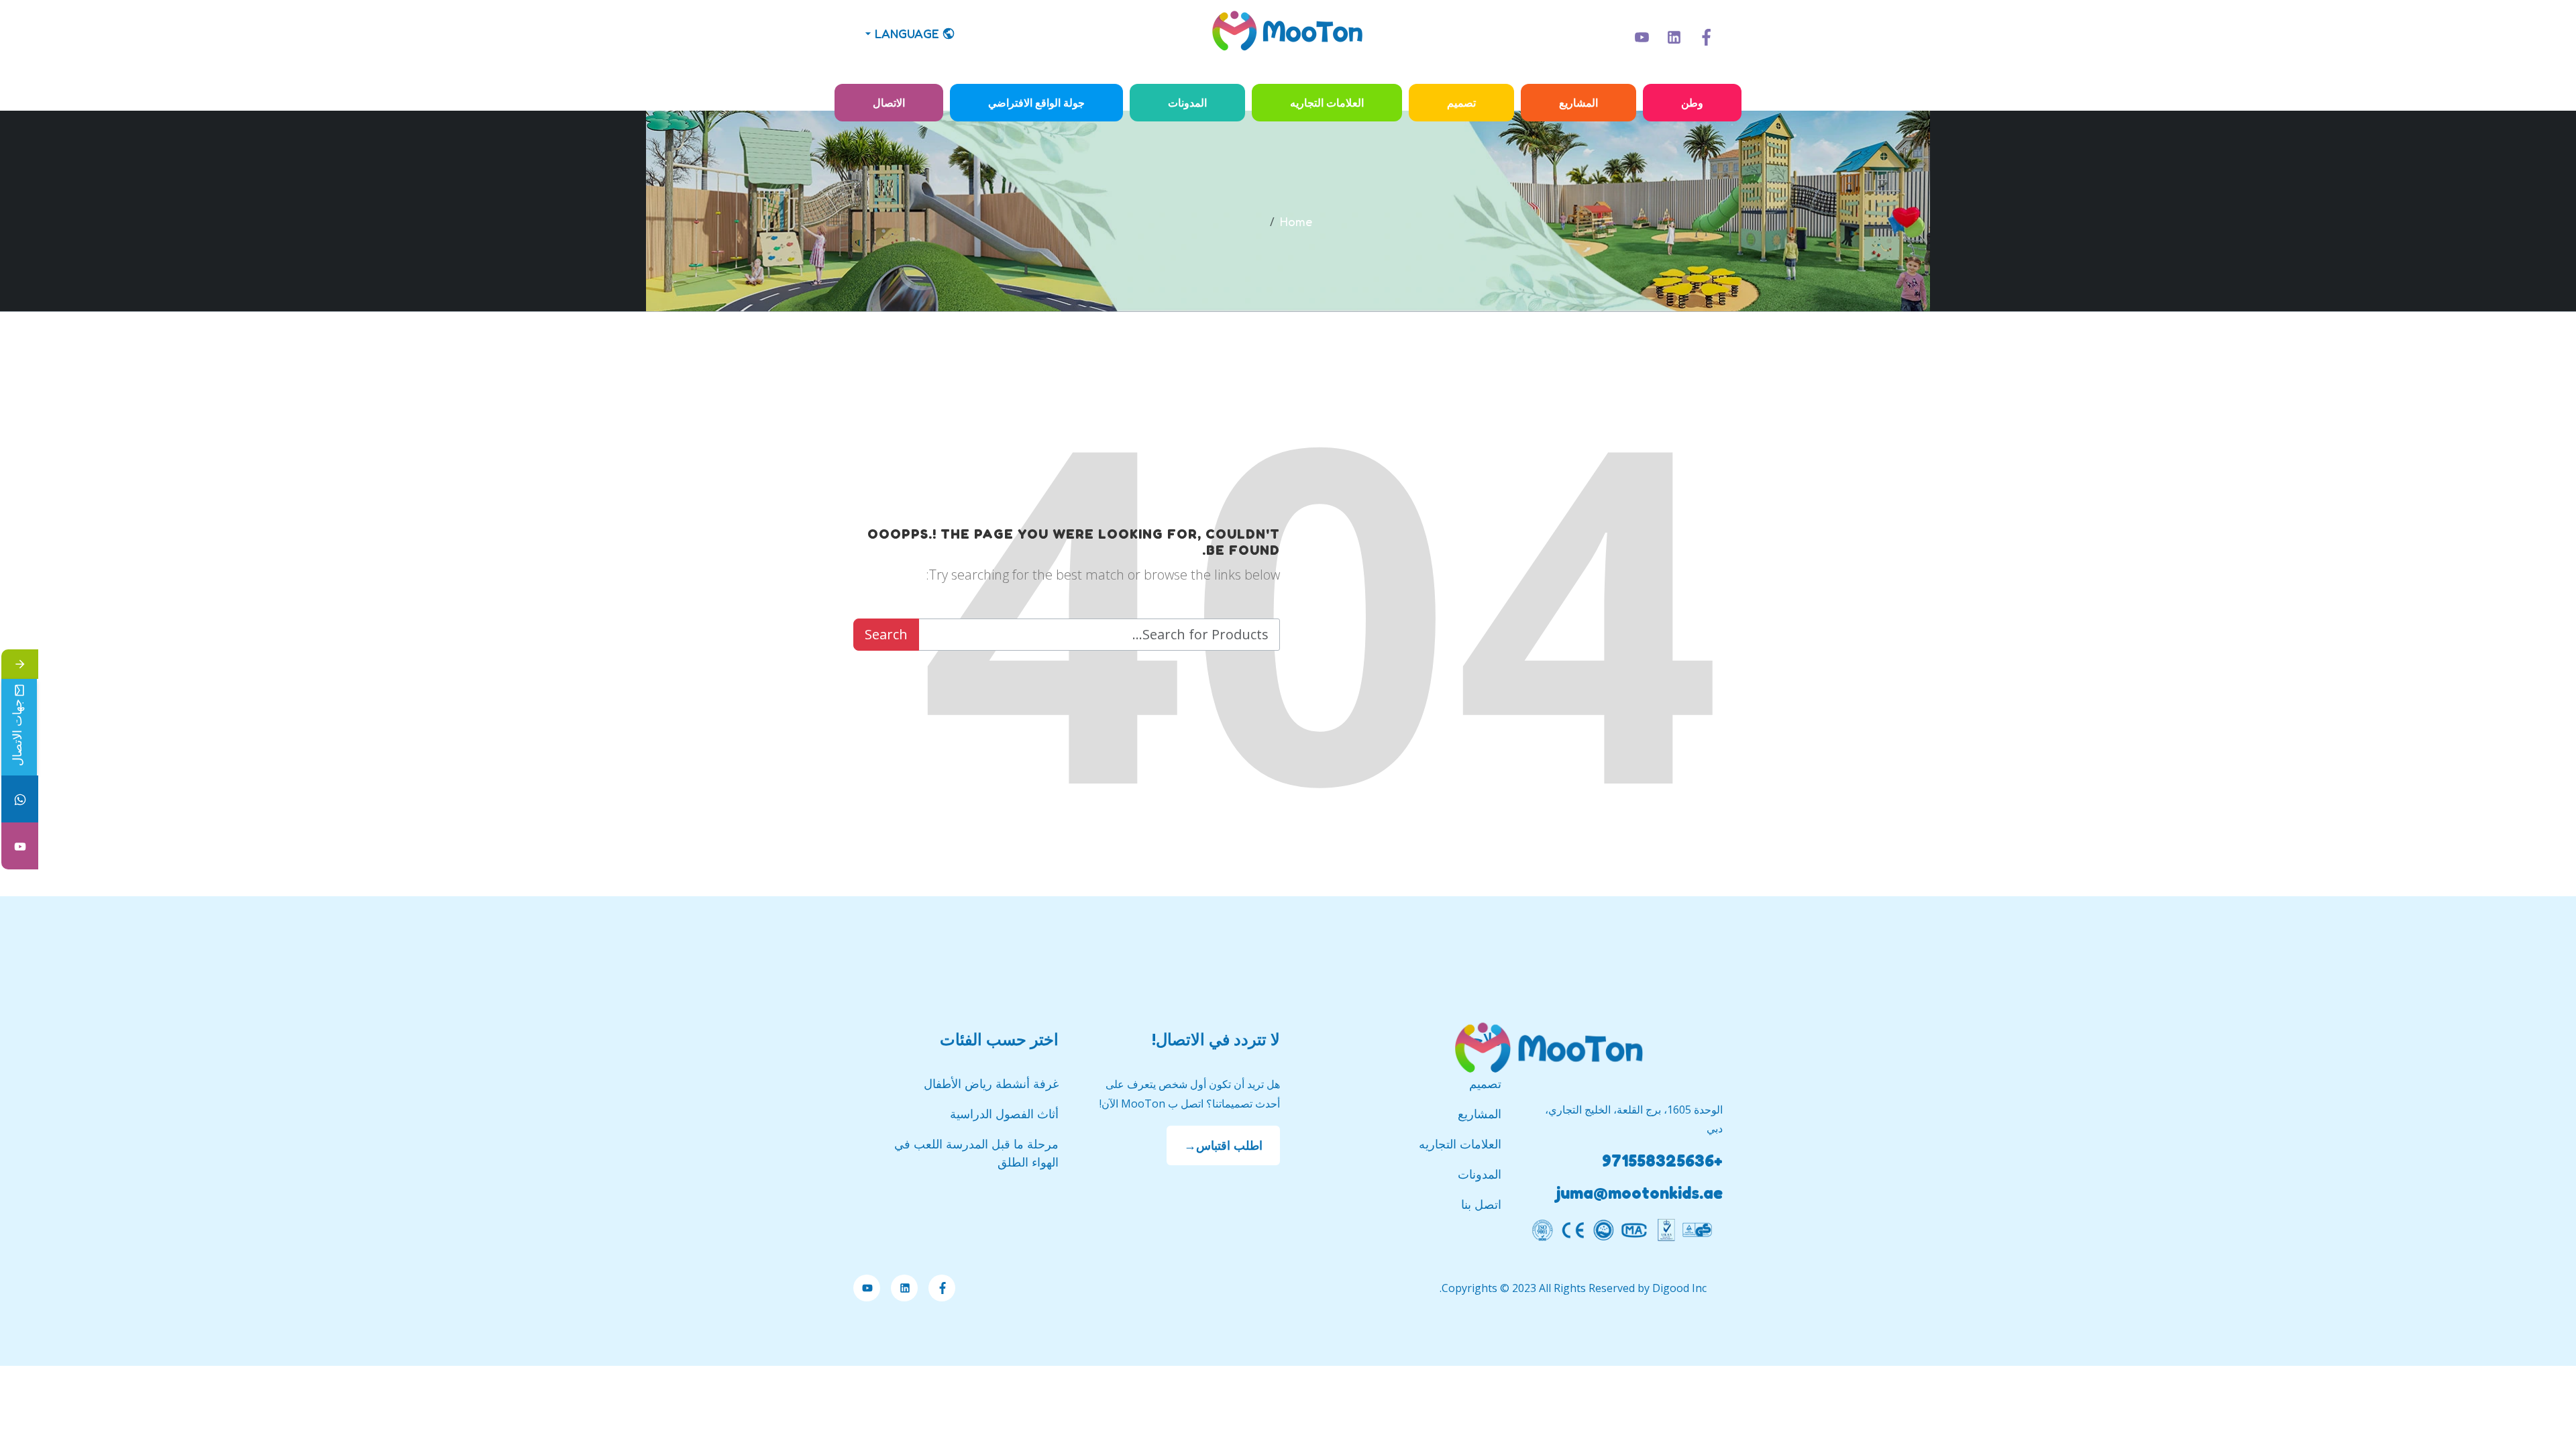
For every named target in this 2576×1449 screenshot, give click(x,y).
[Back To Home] (1288, 34)
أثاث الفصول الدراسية (1004, 1114)
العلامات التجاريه (1327, 103)
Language (907, 34)
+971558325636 (1662, 1161)
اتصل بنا (1481, 1204)
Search (886, 634)
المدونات (1187, 103)
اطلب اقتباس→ (1223, 1145)
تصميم (1461, 103)
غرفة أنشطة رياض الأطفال (991, 1083)
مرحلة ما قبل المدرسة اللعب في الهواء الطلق (976, 1153)
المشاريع (1578, 103)
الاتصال (889, 103)
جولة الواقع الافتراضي (1036, 103)
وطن (1692, 103)
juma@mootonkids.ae (1640, 1193)
